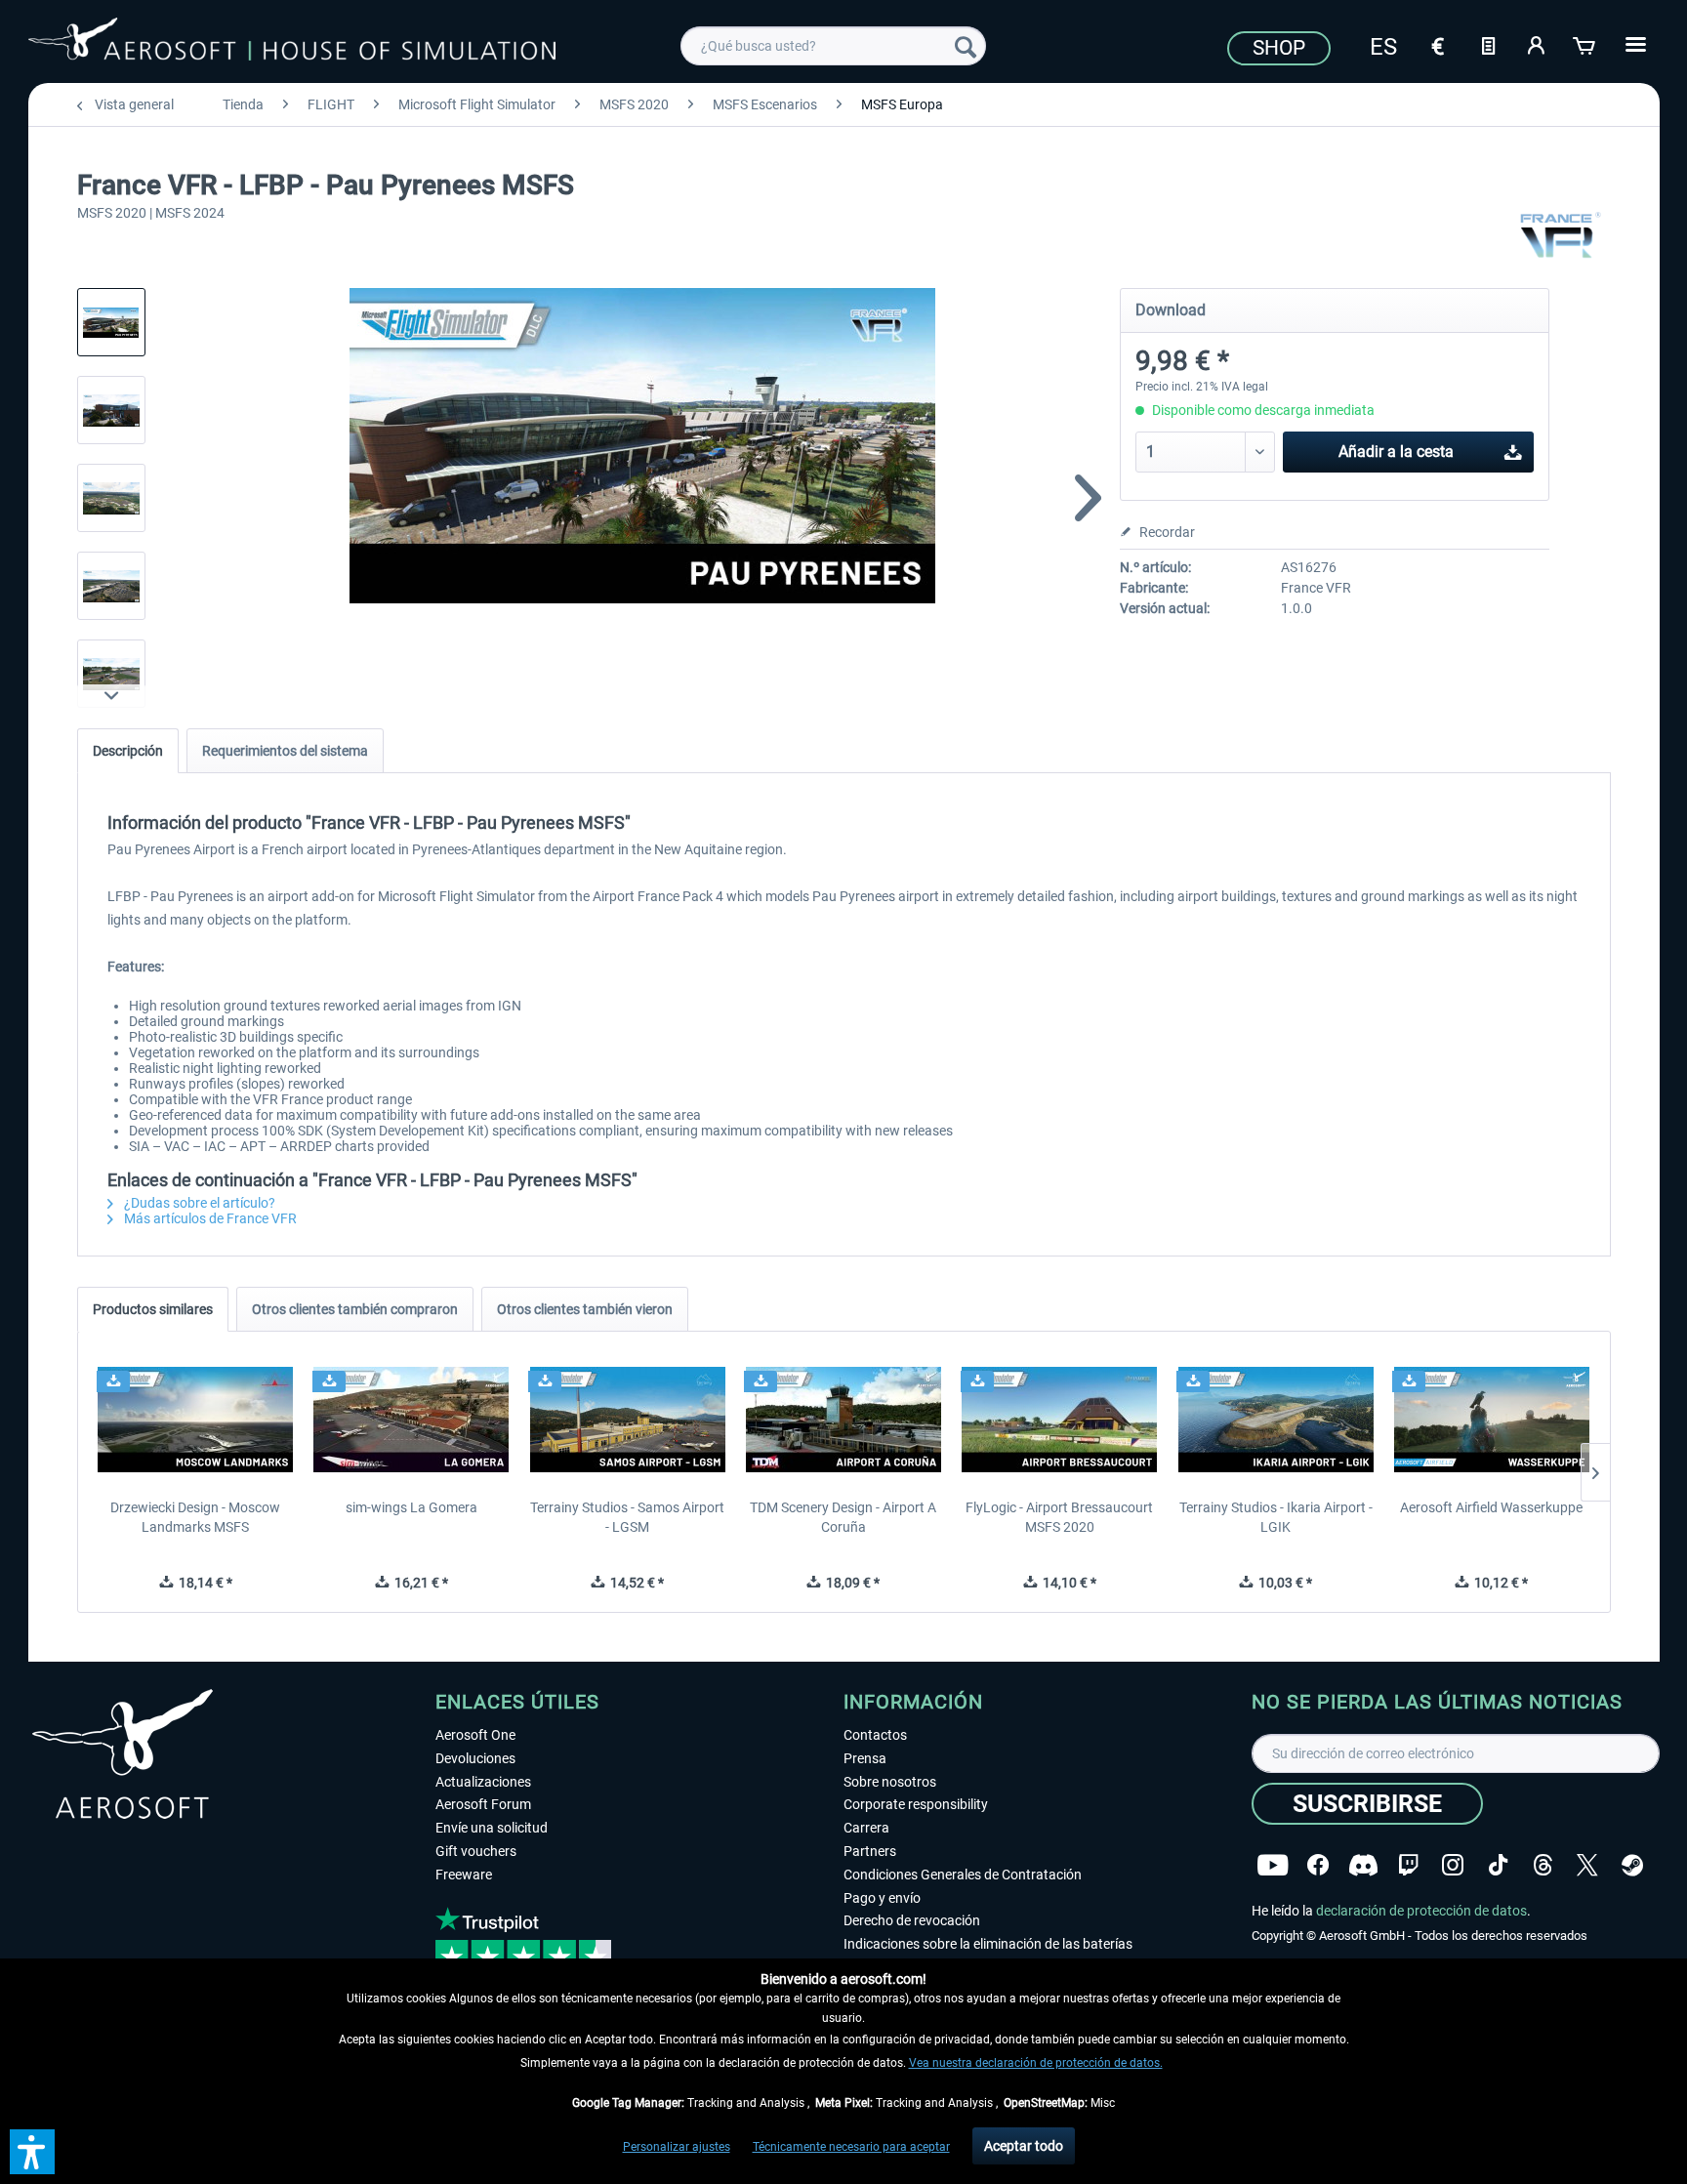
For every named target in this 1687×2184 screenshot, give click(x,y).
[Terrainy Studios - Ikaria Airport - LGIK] (1276, 1420)
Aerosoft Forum (483, 1804)
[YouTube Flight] (1273, 1865)
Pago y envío (882, 1898)
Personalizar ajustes (677, 2147)
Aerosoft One (475, 1735)
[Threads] (1543, 1865)
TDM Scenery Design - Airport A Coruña (843, 1517)
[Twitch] (1408, 1865)
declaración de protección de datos (1421, 1911)
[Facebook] (1318, 1865)
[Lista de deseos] (1488, 44)
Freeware (464, 1875)
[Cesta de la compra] (1585, 44)
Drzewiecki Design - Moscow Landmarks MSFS (195, 1517)
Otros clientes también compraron (355, 1309)
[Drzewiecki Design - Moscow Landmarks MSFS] (196, 1420)
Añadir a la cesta (1396, 452)
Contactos (875, 1735)
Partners (870, 1851)
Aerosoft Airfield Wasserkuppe (1491, 1507)
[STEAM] (1632, 1865)
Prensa (865, 1758)
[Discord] (1363, 1865)
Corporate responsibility (916, 1804)
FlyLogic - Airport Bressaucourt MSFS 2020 (1059, 1517)
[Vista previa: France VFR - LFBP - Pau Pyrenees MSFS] (111, 322)
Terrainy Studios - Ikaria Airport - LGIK (1276, 1517)
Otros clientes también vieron (585, 1309)
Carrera (866, 1828)
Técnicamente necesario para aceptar (851, 2147)
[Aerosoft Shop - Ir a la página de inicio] (292, 43)
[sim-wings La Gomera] (411, 1420)
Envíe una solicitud (492, 1828)
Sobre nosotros (890, 1782)
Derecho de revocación (912, 1920)
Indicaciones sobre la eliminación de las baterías (988, 1944)
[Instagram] (1453, 1865)
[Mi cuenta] (1537, 44)
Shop (1279, 48)
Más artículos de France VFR (209, 1218)
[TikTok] (1498, 1865)
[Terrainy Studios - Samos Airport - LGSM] (627, 1420)
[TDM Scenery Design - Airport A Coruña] (843, 1420)
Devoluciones (475, 1758)
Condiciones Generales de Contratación (963, 1875)
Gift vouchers (476, 1851)
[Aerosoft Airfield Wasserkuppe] (1491, 1420)
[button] (32, 2152)
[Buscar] (966, 46)
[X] (1587, 1865)
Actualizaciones (483, 1782)
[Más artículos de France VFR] (1560, 234)
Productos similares (153, 1309)
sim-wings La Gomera (411, 1507)
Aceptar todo (1024, 2146)
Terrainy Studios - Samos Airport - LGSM (627, 1517)
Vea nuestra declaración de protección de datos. (1036, 2063)
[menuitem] (833, 46)
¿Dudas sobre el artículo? (198, 1203)
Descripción (128, 751)
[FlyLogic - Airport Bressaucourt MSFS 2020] (1060, 1420)
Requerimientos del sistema (285, 751)
